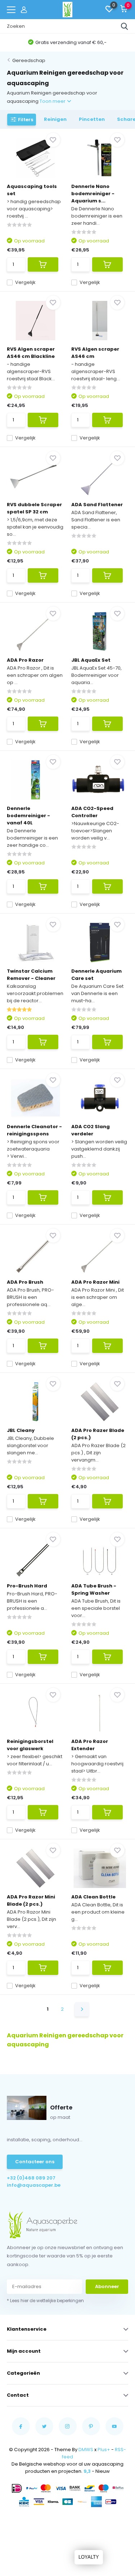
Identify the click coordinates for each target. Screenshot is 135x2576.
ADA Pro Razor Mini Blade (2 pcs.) (31, 1900)
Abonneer (107, 2286)
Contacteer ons (35, 2162)
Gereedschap (29, 60)
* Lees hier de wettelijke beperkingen (45, 2301)
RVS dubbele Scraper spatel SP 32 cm (34, 508)
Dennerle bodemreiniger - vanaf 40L (28, 816)
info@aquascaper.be (34, 2185)
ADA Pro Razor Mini (95, 1282)
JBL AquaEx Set (91, 660)
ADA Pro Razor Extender (90, 1745)
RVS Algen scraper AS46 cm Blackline (31, 353)
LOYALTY (89, 2557)
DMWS (86, 2450)
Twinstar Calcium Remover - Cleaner (31, 975)
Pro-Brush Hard (27, 1586)
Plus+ (104, 2450)
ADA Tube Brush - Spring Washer (94, 1589)
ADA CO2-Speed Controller (92, 812)
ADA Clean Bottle (93, 1897)
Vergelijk (25, 282)
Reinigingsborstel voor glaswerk (30, 1745)
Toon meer (53, 101)
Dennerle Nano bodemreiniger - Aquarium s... (93, 194)
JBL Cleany (21, 1430)
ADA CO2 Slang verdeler (91, 1130)
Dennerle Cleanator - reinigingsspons (34, 1130)
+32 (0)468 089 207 (31, 2178)
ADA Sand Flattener (97, 505)
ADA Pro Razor (25, 660)
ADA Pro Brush (25, 1282)
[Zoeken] (125, 26)
